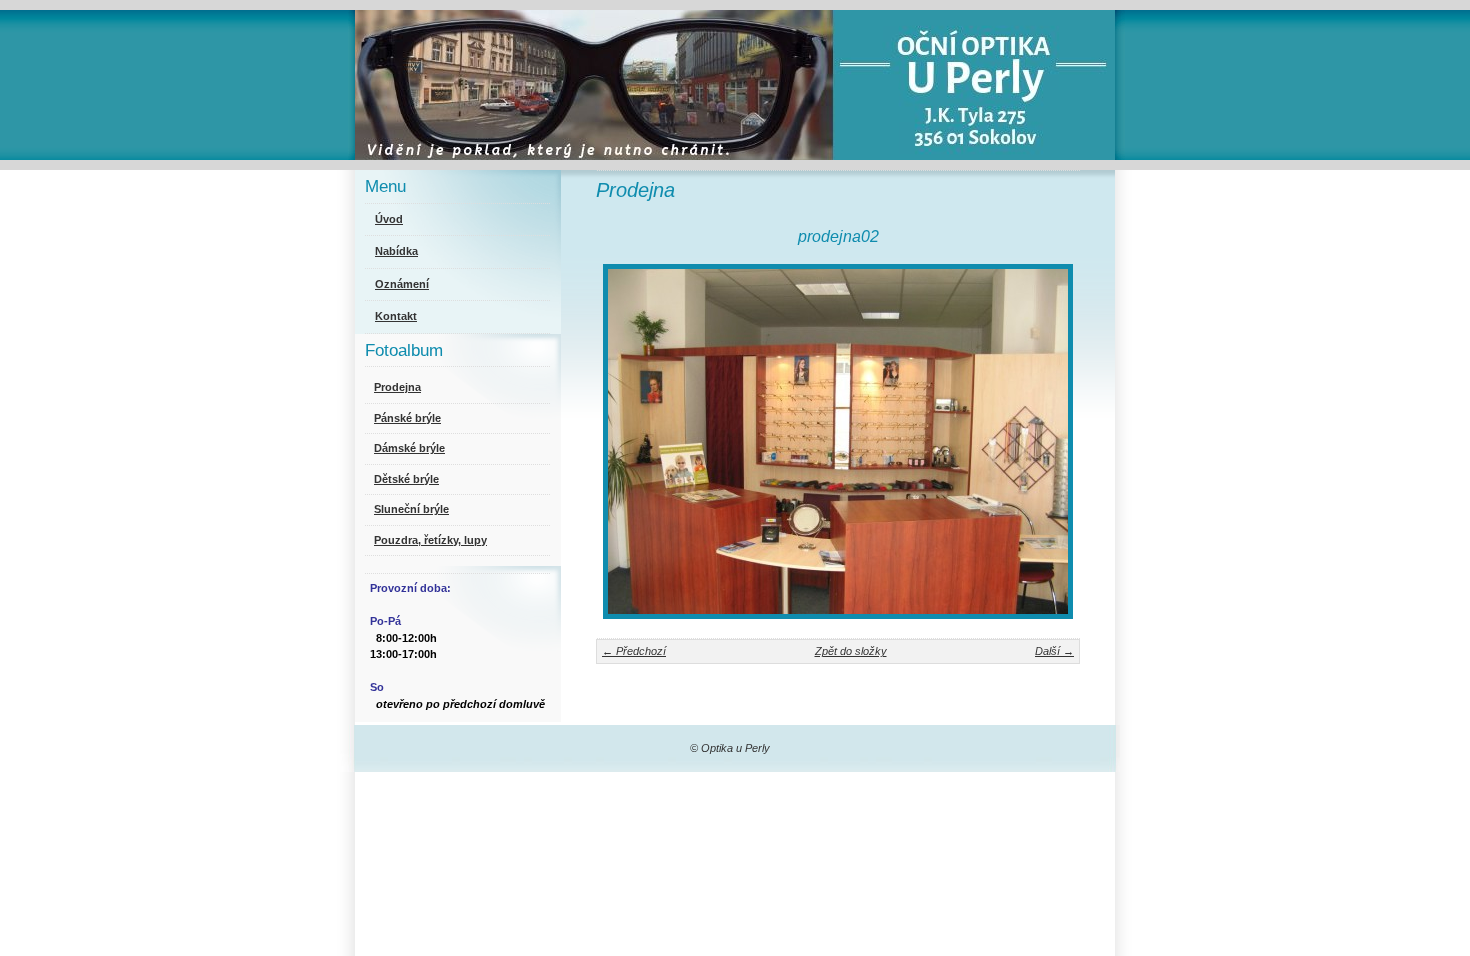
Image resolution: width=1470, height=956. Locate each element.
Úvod (389, 219)
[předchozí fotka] (628, 441)
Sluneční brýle (411, 509)
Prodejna (397, 387)
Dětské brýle (406, 479)
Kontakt (396, 316)
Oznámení (402, 284)
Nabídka (396, 251)
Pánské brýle (407, 418)
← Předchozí (634, 651)
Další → (1054, 651)
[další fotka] (1047, 441)
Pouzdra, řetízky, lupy (430, 540)
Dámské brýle (409, 448)
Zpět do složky (851, 651)
